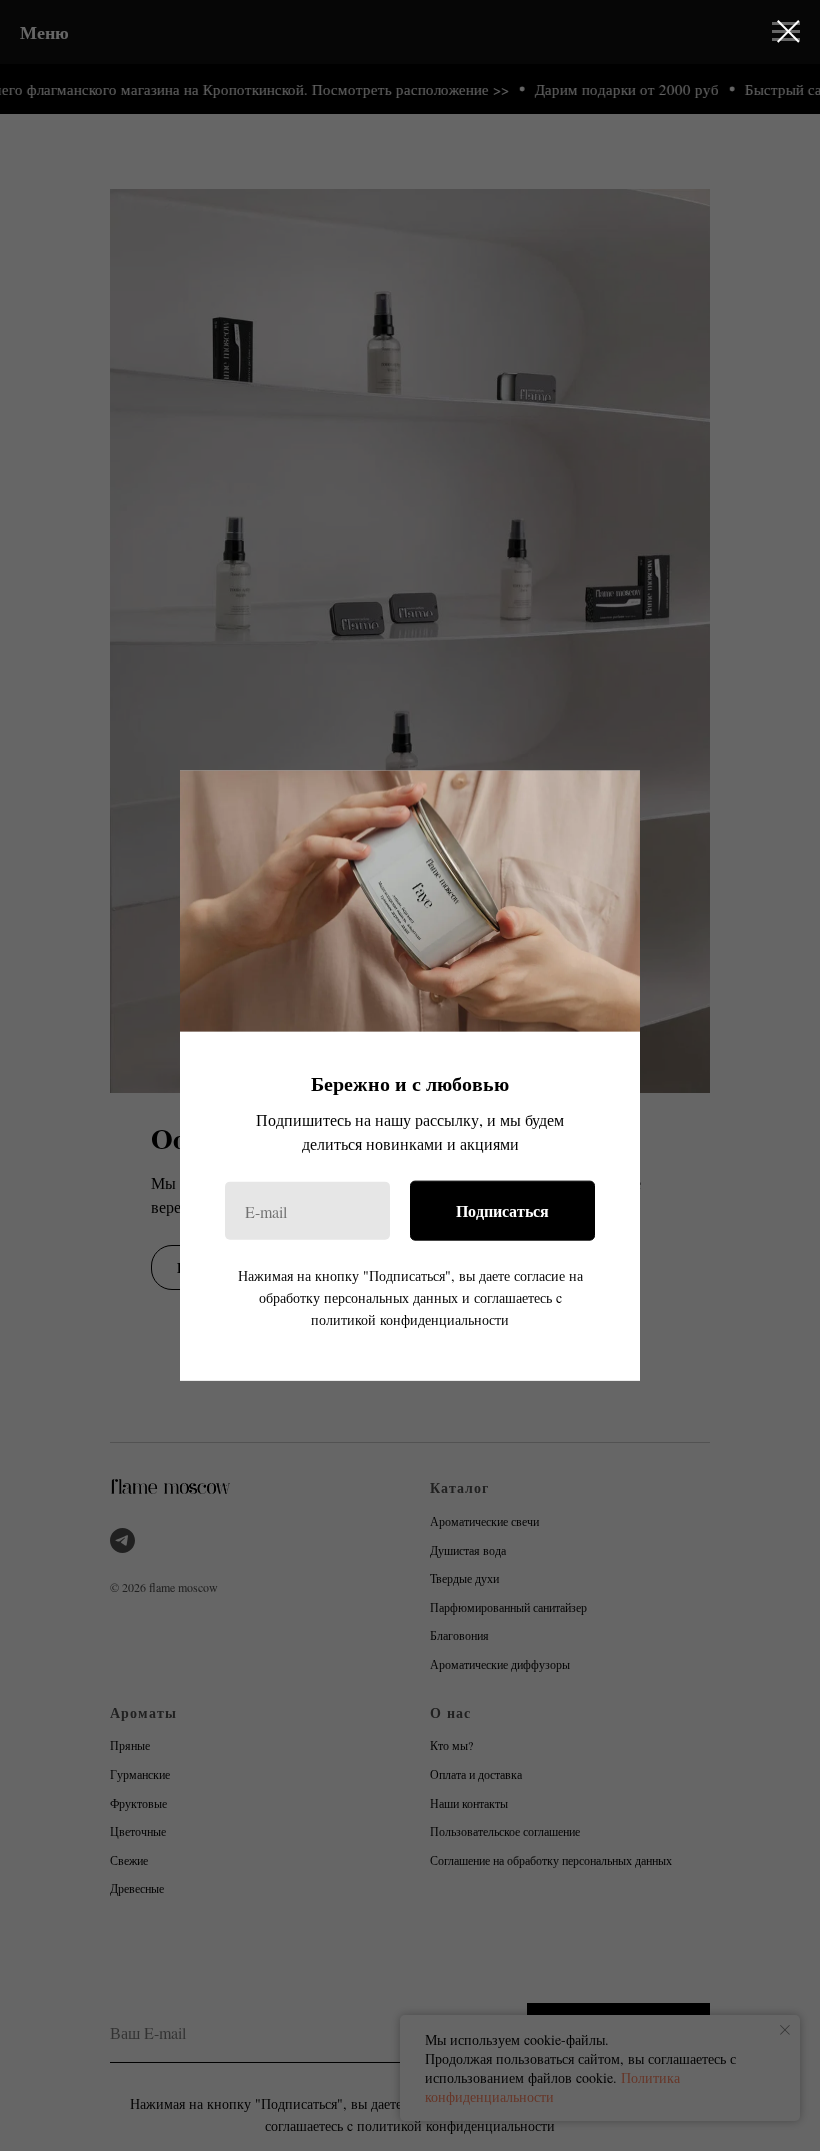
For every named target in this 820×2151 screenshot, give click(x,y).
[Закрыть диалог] (788, 31)
